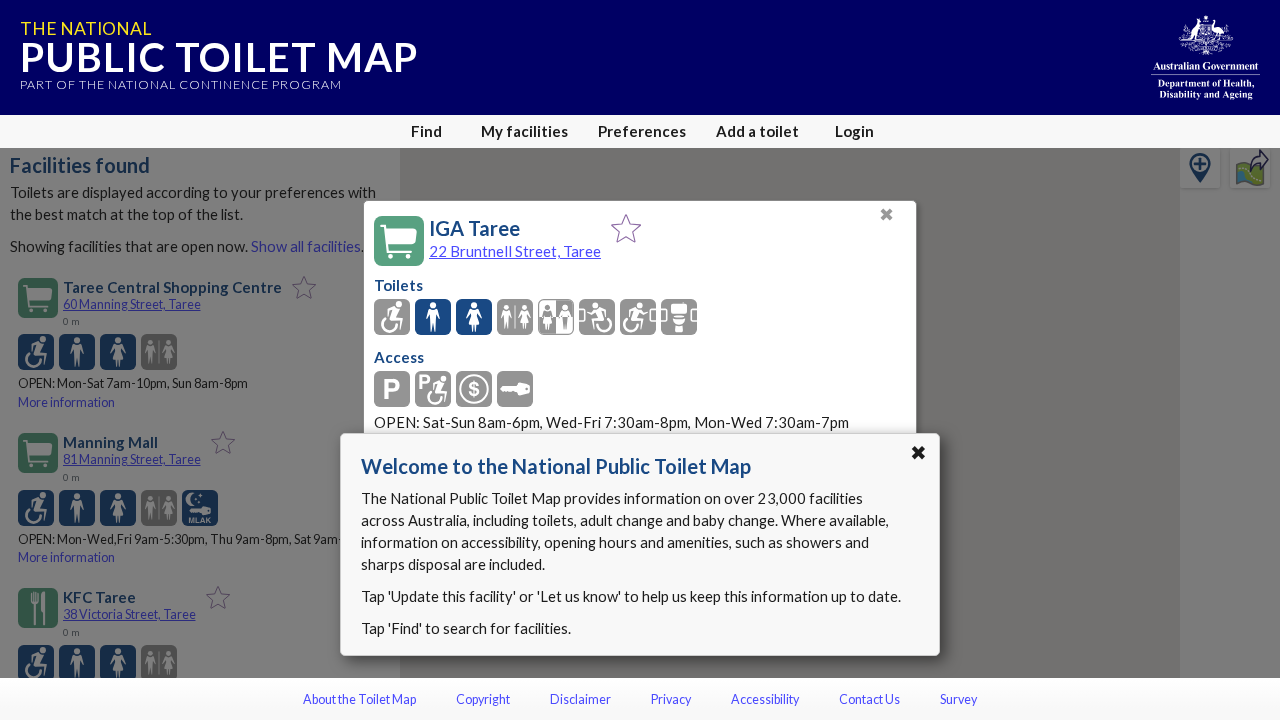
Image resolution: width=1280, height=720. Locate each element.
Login (854, 131)
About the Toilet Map (359, 699)
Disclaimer (580, 699)
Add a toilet (757, 131)
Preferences (642, 131)
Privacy (671, 699)
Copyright (483, 699)
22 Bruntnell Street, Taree (515, 251)
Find (426, 131)
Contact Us (869, 699)
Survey (958, 699)
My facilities (524, 131)
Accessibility (765, 699)
